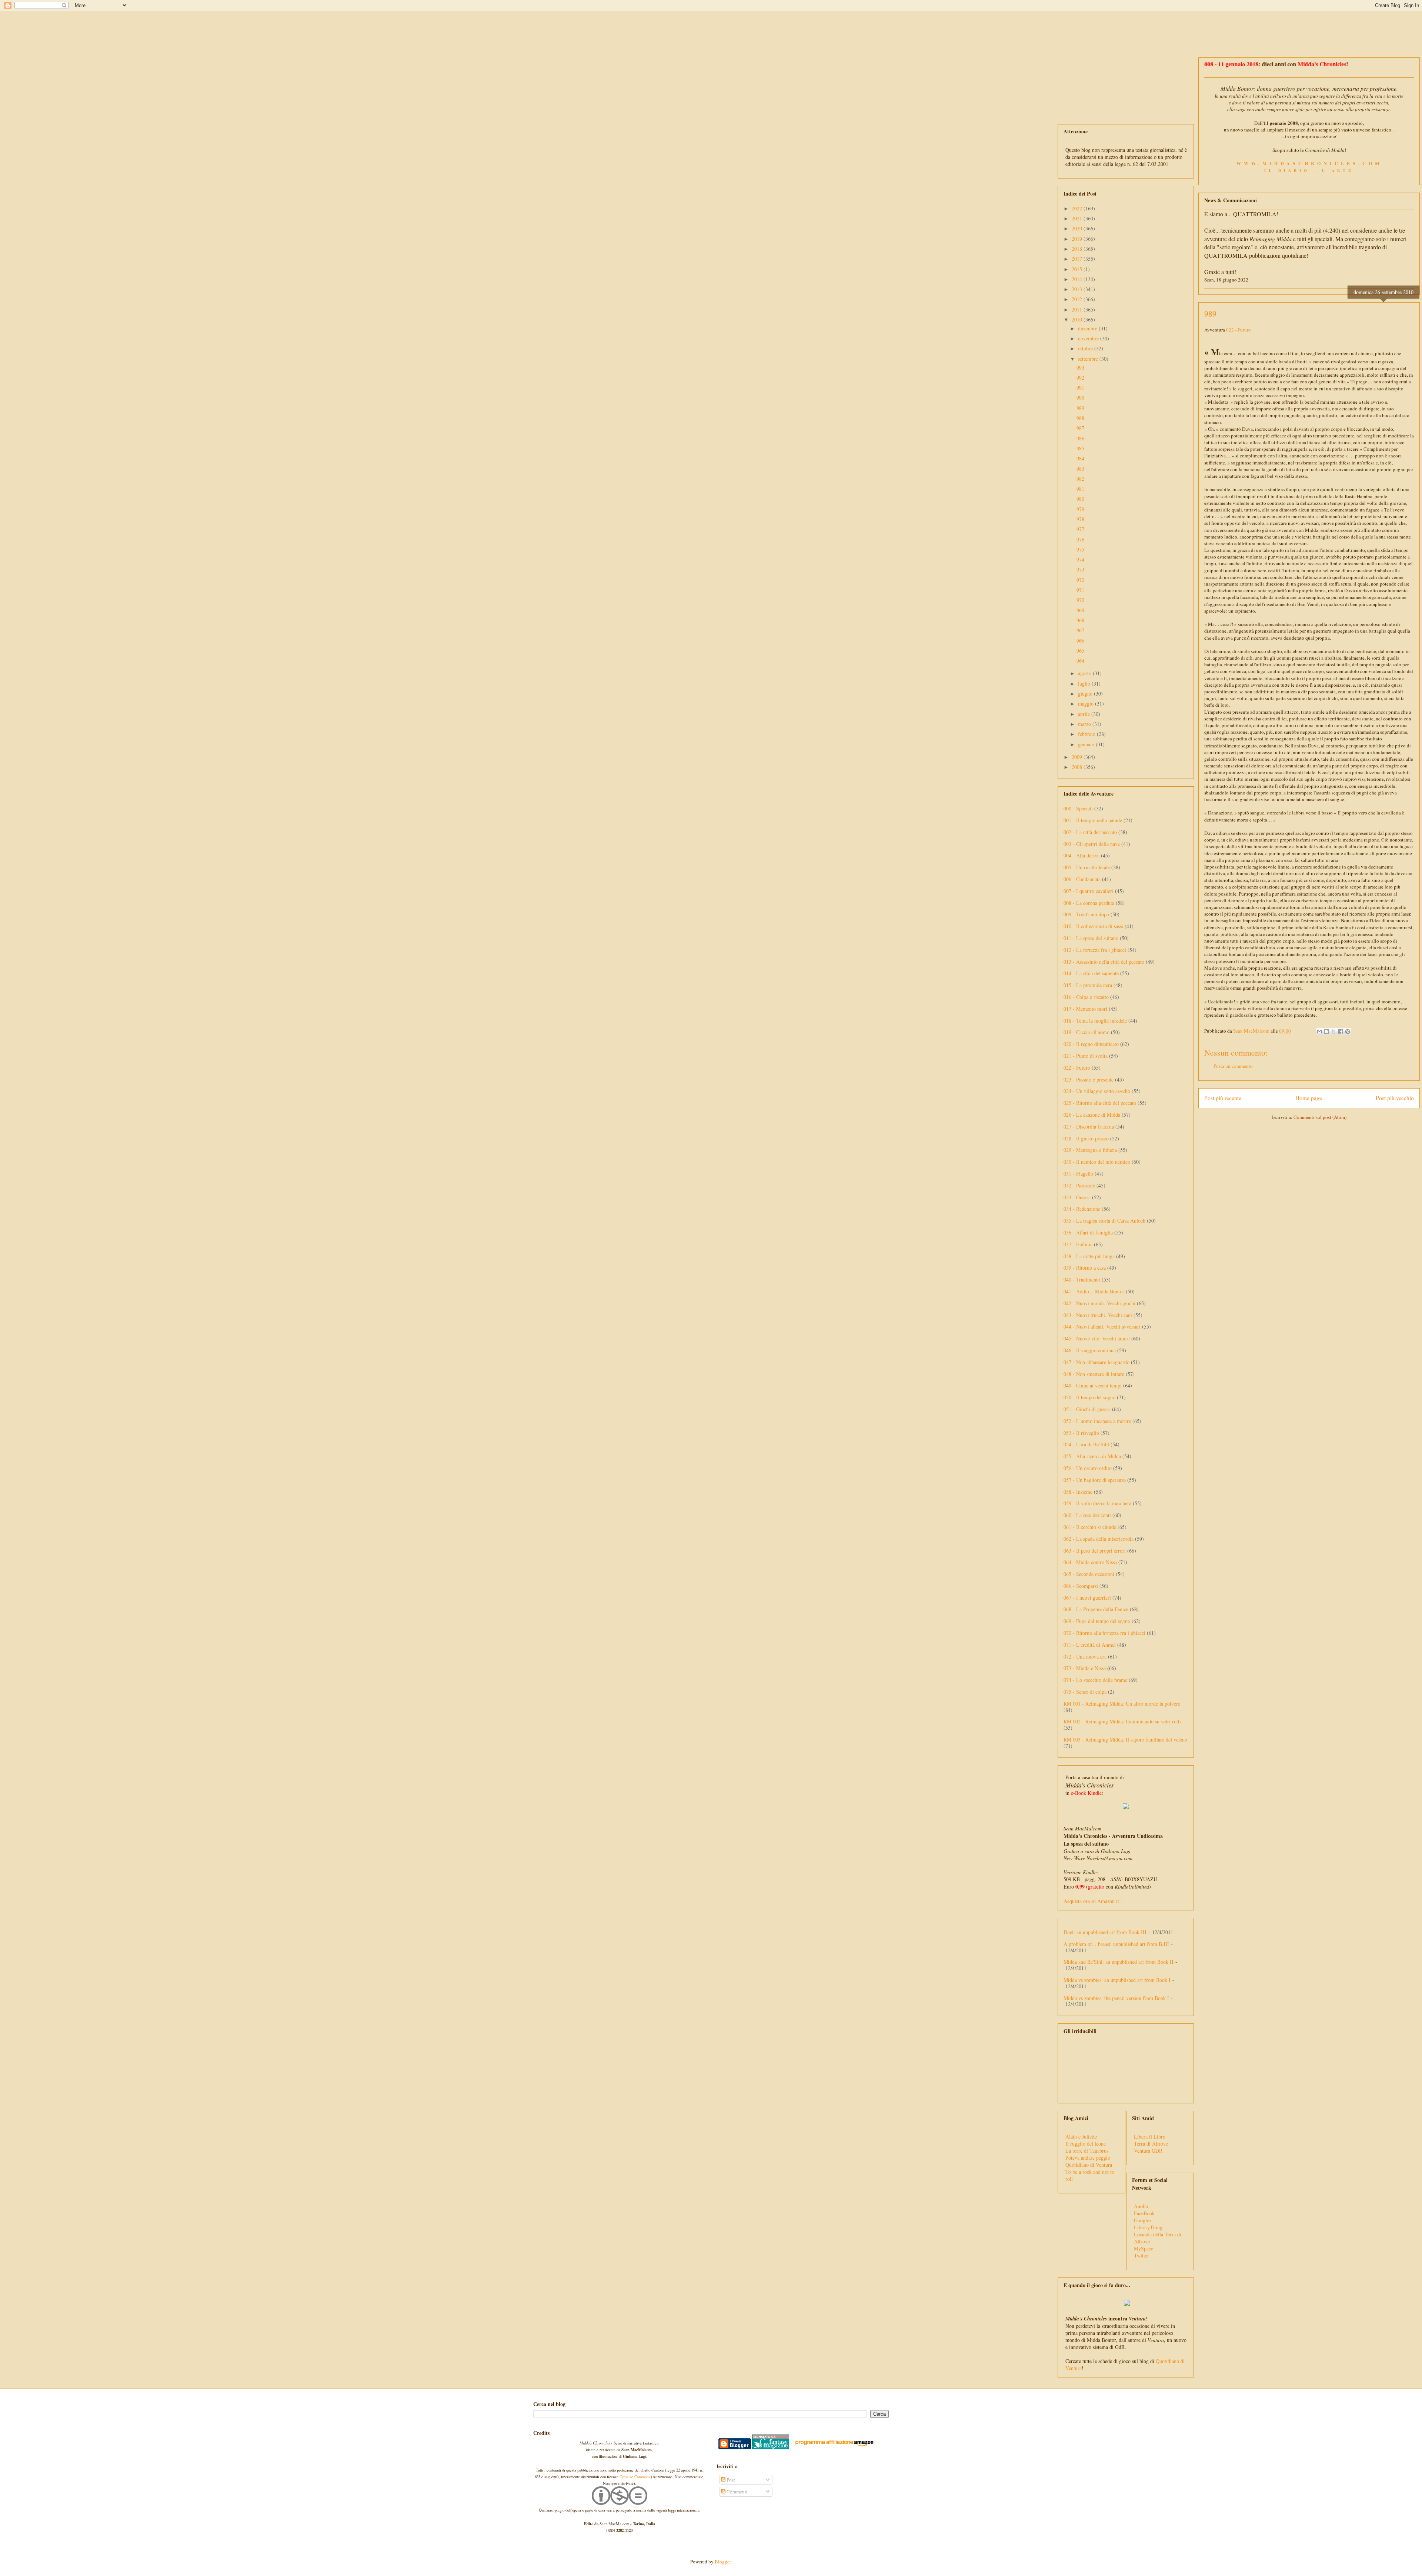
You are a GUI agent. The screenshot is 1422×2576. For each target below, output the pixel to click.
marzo (1085, 724)
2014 (1078, 279)
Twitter (1141, 2255)
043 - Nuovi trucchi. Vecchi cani (1098, 1315)
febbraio (1087, 734)
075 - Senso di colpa (1085, 1692)
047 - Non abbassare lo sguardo (1096, 1362)
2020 (1078, 228)
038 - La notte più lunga (1089, 1256)
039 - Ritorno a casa (1085, 1268)
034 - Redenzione (1082, 1209)
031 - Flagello (1078, 1174)
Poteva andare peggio (1088, 2158)
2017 (1078, 259)
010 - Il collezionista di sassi (1093, 926)
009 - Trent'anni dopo (1086, 914)
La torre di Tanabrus (1087, 2151)
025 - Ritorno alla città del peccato (1100, 1103)
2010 (1078, 319)
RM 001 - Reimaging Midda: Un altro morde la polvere (1122, 1704)
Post (730, 2480)
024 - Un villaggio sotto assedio (1097, 1091)
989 (1080, 408)
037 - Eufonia (1078, 1244)
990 (1080, 398)
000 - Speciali (1078, 808)
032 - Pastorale (1079, 1185)
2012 (1078, 299)
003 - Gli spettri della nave (1092, 844)
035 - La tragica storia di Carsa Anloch (1104, 1221)
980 (1080, 499)
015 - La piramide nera (1088, 985)
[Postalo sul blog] (1326, 1032)
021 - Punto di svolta (1086, 1056)
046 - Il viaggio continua (1090, 1350)
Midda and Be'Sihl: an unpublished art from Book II (1119, 1962)
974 (1080, 559)
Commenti (737, 2492)
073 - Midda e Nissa (1085, 1668)
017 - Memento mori (1085, 1009)
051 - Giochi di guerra (1087, 1409)
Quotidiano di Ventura (1089, 2165)
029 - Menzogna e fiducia (1090, 1150)
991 (1080, 388)
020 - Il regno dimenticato (1091, 1044)
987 (1080, 428)
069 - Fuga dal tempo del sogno (1097, 1621)
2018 (1078, 249)
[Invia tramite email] (1319, 1032)
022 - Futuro (1239, 330)
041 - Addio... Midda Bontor (1094, 1291)
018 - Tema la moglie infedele (1095, 1021)
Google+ (1143, 2220)
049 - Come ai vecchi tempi (1093, 1385)
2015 (1078, 269)
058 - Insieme (1078, 1492)
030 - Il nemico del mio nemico (1097, 1162)
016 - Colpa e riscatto (1086, 997)
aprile (1085, 714)
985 (1080, 448)
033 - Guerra (1077, 1197)
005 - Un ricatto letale (1087, 867)
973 (1080, 569)
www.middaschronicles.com (1309, 163)
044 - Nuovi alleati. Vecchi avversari (1102, 1327)
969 (1080, 610)
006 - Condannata (1082, 879)
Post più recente (1223, 1098)
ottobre (1086, 348)
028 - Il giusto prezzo (1086, 1138)
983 (1080, 469)
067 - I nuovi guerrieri (1087, 1598)
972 (1080, 580)
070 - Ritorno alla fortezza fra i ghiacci (1104, 1633)
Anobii (1141, 2206)
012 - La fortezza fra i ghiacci (1095, 950)
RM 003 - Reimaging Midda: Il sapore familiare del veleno (1125, 1739)
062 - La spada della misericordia (1099, 1539)
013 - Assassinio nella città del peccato (1104, 962)
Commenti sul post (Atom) (1320, 1117)
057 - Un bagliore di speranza (1095, 1480)
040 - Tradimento (1082, 1279)
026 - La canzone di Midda (1092, 1115)
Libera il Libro (1150, 2137)
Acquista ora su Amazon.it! (1092, 1901)
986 (1080, 438)
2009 (1078, 757)
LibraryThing (1148, 2227)
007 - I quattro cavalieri (1089, 891)
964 (1080, 661)
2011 (1078, 309)
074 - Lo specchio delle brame (1095, 1680)
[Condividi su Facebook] (1341, 1032)
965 (1080, 651)
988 (1080, 418)
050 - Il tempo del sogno (1089, 1397)
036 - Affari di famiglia (1088, 1232)
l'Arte (1338, 170)
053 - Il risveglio (1081, 1433)
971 (1080, 590)
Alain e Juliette (1081, 2137)
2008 (1078, 767)
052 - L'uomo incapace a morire (1097, 1421)
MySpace (1144, 2248)
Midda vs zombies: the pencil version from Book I (1116, 1998)
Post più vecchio (1395, 1098)
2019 (1078, 239)
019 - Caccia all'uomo (1086, 1032)
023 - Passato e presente (1089, 1079)
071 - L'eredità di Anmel (1090, 1645)
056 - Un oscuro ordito (1088, 1468)
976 (1080, 539)
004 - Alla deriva (1081, 855)
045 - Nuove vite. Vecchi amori (1097, 1338)
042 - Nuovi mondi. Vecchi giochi (1099, 1303)
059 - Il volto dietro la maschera (1097, 1503)
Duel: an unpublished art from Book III (1105, 1932)
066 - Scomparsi (1081, 1586)
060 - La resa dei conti (1087, 1515)
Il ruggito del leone (1086, 2144)
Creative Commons (635, 2477)
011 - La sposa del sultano (1091, 938)
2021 (1078, 218)
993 (1080, 368)
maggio (1086, 704)
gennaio (1087, 744)
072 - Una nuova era (1085, 1657)
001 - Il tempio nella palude (1093, 820)
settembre (1089, 359)
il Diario (1287, 170)
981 (1080, 489)
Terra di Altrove (1151, 2144)
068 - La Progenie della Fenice (1096, 1609)
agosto (1085, 673)
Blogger (723, 2562)
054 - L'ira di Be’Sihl (1086, 1444)
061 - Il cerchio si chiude (1090, 1527)
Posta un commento (1233, 1066)
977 (1080, 529)
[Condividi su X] (1333, 1032)
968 (1080, 620)
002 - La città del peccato (1090, 832)
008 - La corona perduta (1089, 903)
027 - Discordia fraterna (1089, 1127)
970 (1080, 600)
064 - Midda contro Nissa (1090, 1562)
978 (1080, 519)
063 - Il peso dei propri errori (1095, 1551)
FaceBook (1144, 2213)
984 (1080, 458)
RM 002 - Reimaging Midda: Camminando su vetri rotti (1122, 1721)
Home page (1309, 1098)
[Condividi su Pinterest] (1348, 1032)
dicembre (1088, 328)
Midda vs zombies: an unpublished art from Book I (1117, 1980)
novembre (1089, 338)
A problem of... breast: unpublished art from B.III (1116, 1944)
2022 (1078, 208)
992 (1080, 378)
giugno (1086, 694)
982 (1080, 479)
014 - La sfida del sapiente (1091, 973)
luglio (1085, 684)
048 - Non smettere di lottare (1094, 1374)
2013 (1078, 289)
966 (1080, 641)
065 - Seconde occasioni (1089, 1574)
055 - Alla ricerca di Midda (1092, 1456)
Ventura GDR (1148, 2151)
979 (1080, 509)
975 (1080, 549)
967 (1080, 630)
